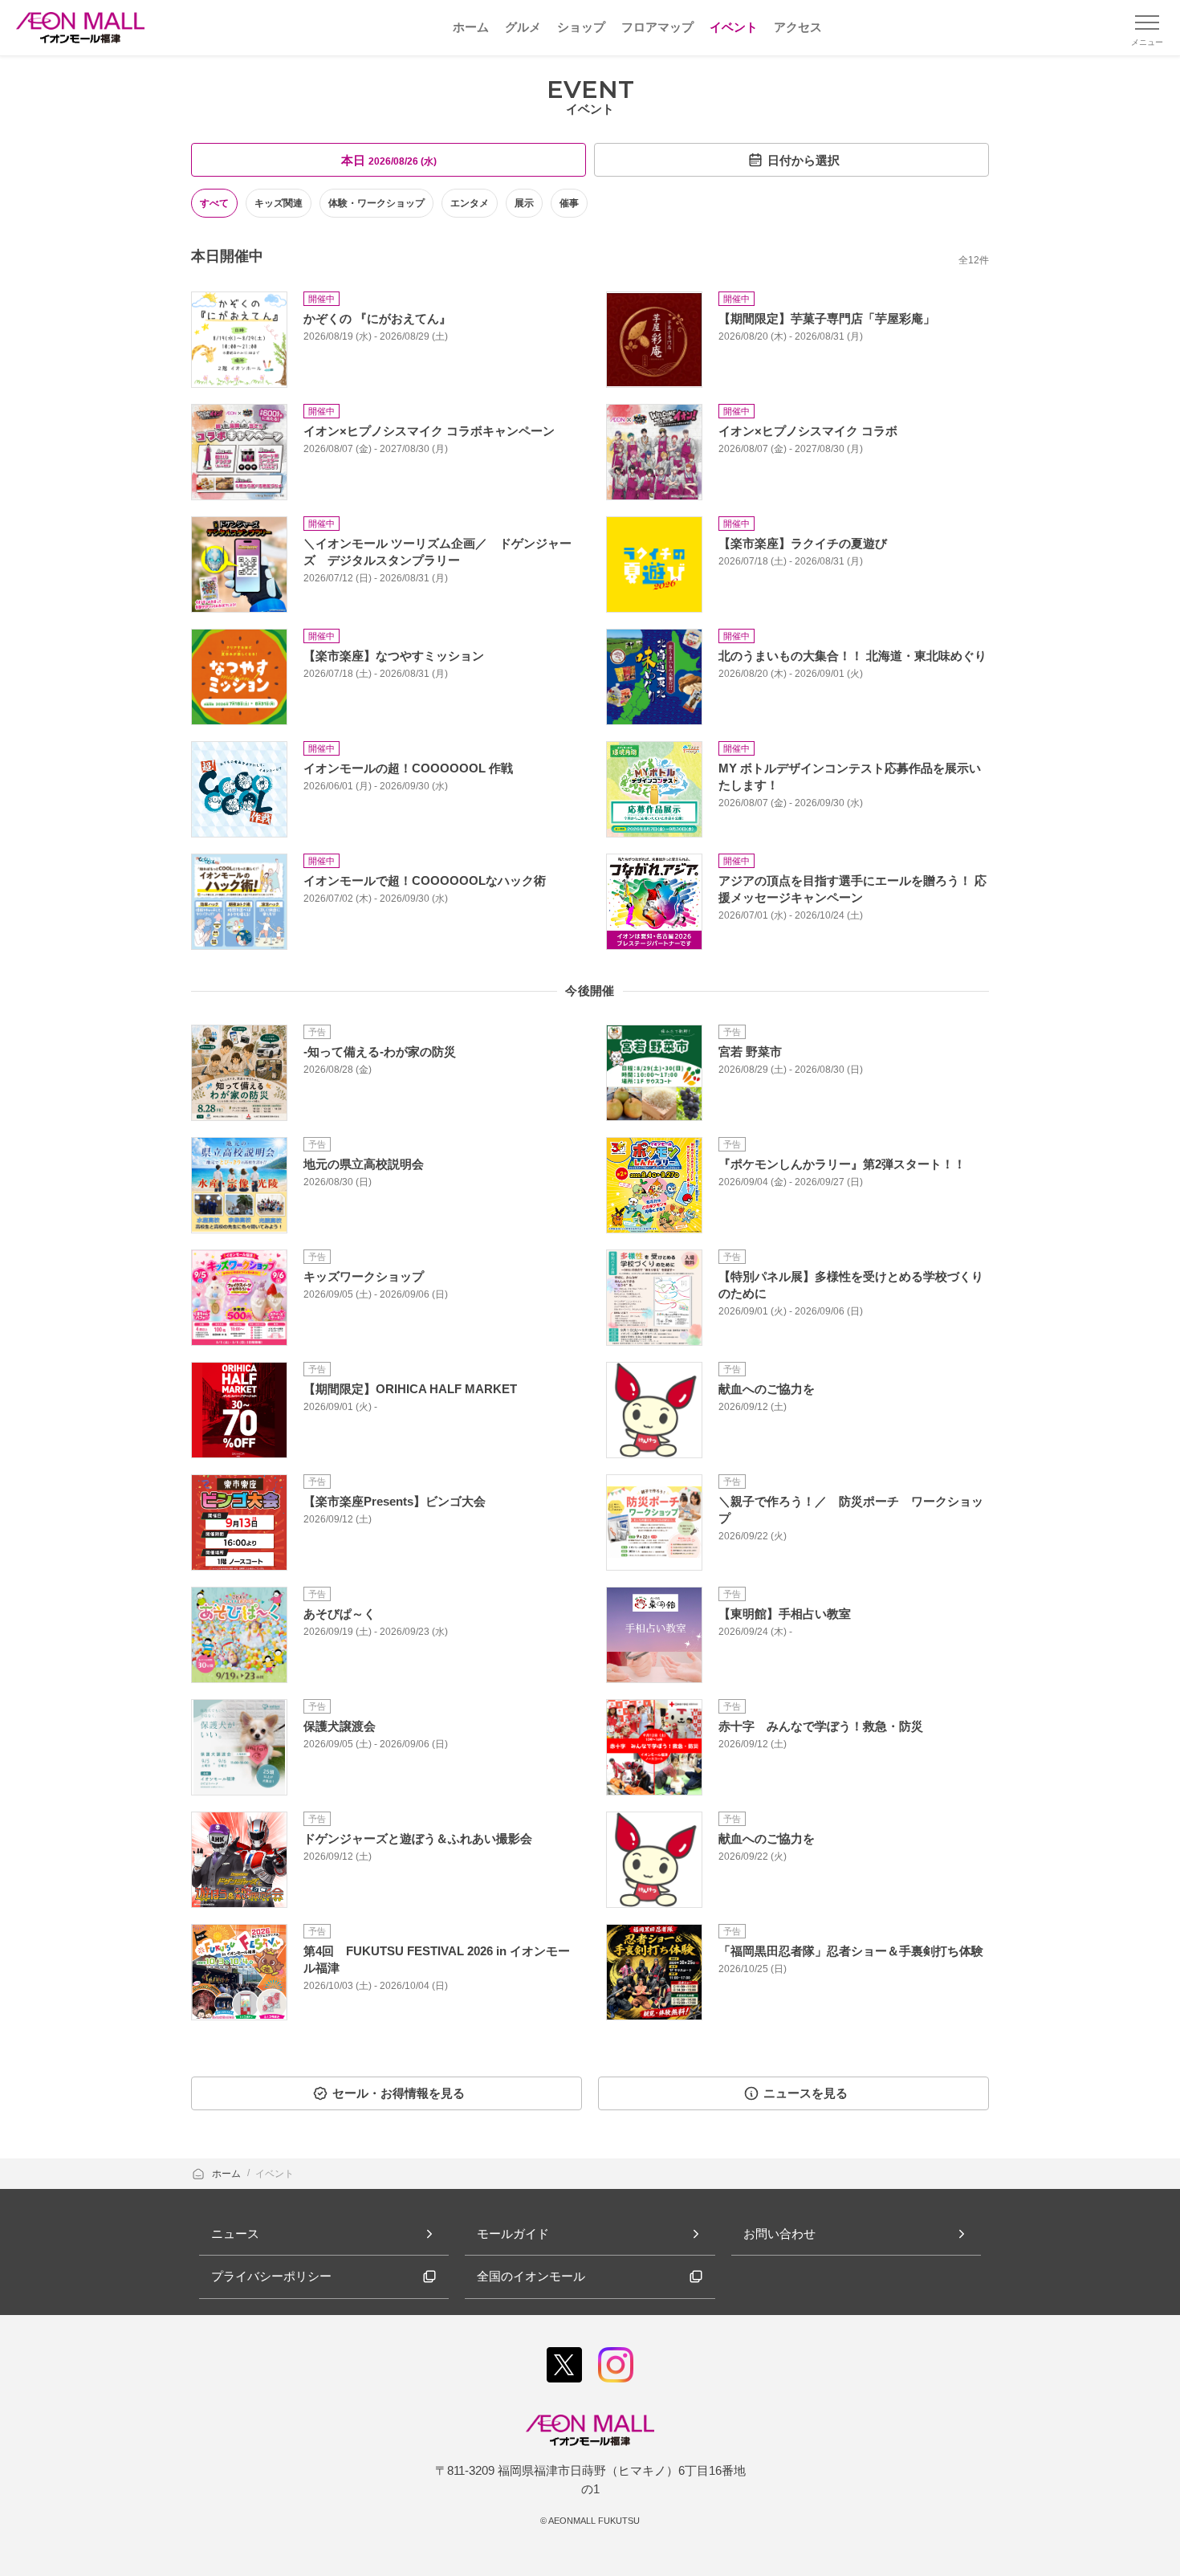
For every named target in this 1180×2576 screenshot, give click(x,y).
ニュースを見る (806, 2093)
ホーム (228, 2174)
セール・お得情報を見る (399, 2093)
